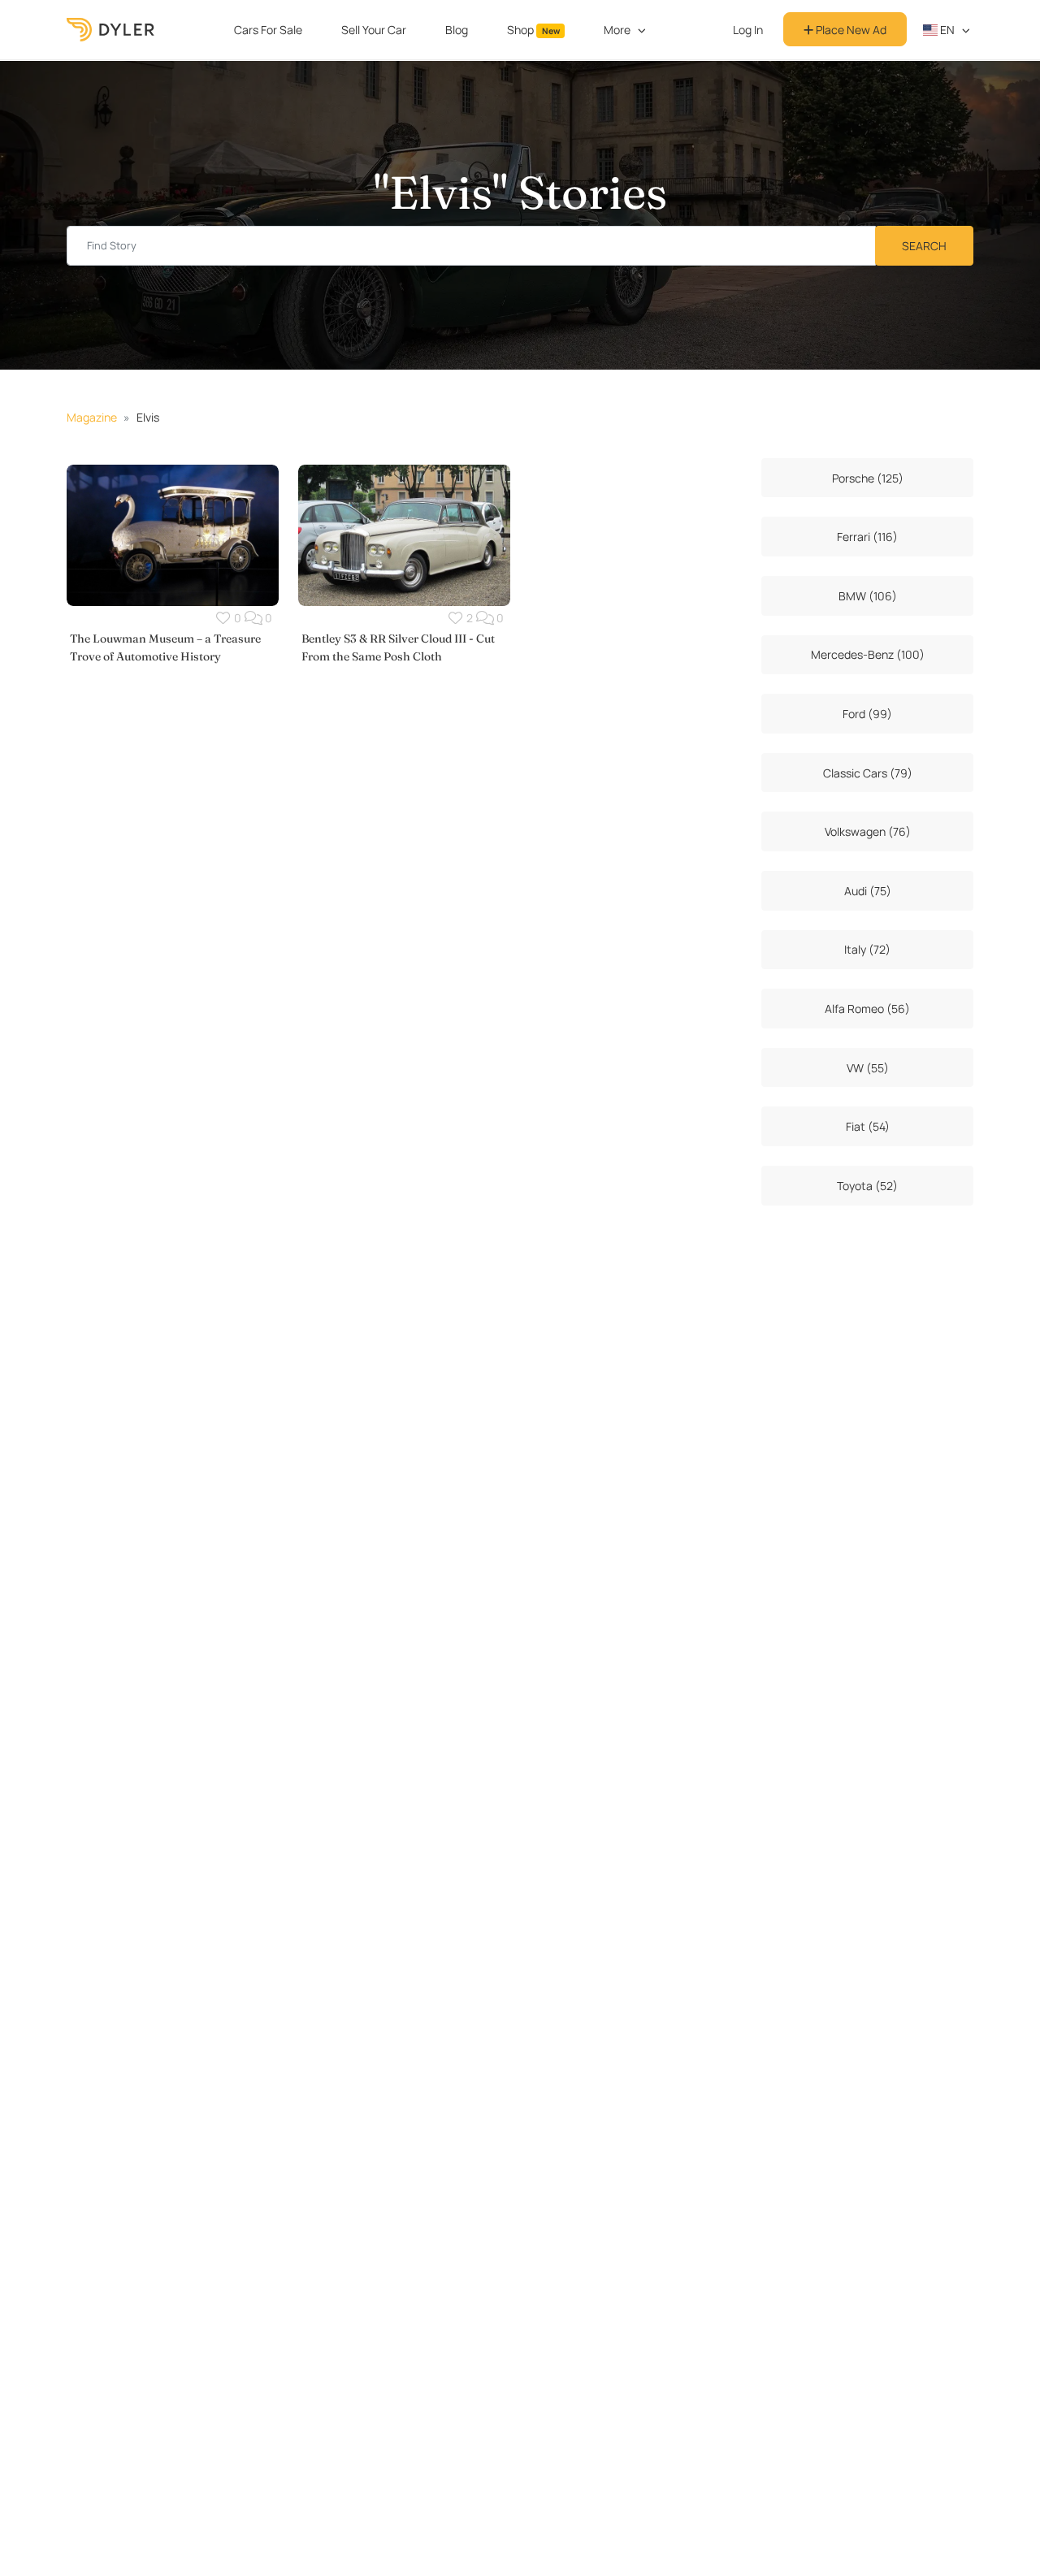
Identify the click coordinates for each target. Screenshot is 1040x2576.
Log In (748, 30)
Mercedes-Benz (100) (868, 654)
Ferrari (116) (867, 537)
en (946, 30)
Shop (533, 30)
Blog (457, 30)
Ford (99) (867, 714)
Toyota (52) (867, 1186)
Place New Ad (850, 30)
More (617, 30)
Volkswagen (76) (868, 831)
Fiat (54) (868, 1126)
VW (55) (868, 1068)
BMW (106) (868, 596)
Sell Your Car (374, 30)
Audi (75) (868, 891)
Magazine (92, 417)
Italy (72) (867, 949)
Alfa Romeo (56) (867, 1009)
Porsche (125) (868, 478)
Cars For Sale (268, 30)
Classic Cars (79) (868, 773)
